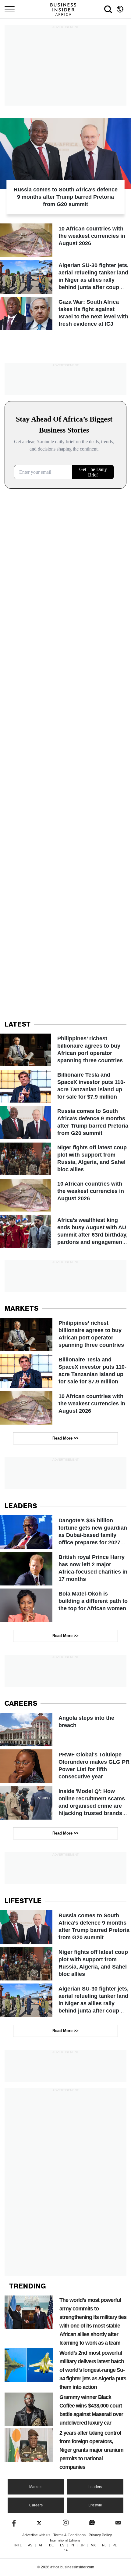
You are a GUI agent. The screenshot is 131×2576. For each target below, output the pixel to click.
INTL (18, 2545)
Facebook (13, 2523)
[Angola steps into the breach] (65, 1730)
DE (51, 2545)
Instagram (66, 2523)
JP (82, 2545)
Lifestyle (95, 2505)
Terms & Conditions (69, 2535)
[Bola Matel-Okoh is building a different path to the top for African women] (65, 1605)
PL (115, 2545)
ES (62, 2545)
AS (30, 2545)
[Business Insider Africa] (65, 9)
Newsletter (118, 2523)
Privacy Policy (100, 2535)
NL (104, 2545)
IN (72, 2545)
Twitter (39, 2523)
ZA (65, 2550)
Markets (36, 2487)
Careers (36, 2505)
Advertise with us (36, 2535)
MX (93, 2545)
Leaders (95, 2487)
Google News (92, 2523)
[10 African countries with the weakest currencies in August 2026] (65, 240)
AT (41, 2545)
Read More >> (65, 1438)
